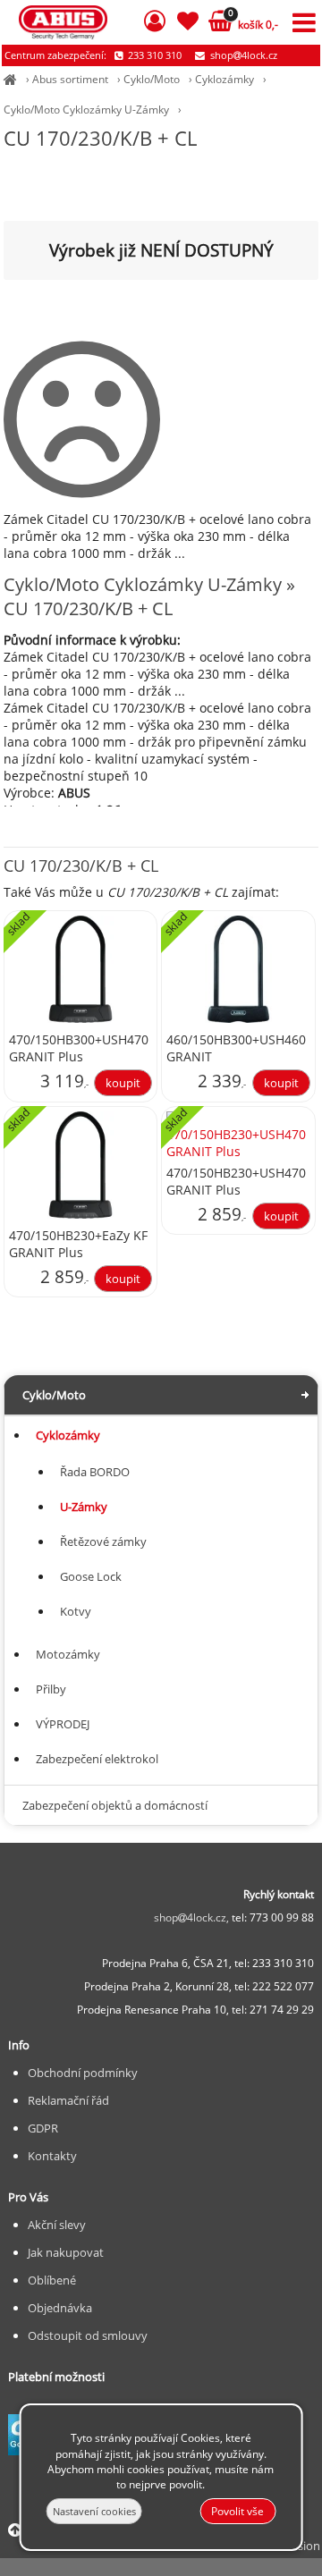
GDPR (43, 2128)
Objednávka (60, 2308)
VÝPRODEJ (63, 1724)
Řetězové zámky (103, 1541)
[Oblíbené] (188, 24)
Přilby (51, 1689)
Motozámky (68, 1654)
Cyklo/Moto (152, 79)
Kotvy (76, 1611)
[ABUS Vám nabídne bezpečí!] (10, 79)
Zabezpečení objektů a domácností (115, 1805)
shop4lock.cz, (193, 1917)
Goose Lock (91, 1576)
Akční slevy (57, 2225)
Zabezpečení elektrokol (97, 1759)
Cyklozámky (225, 79)
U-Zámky (84, 1507)
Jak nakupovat (66, 2252)
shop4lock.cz (242, 55)
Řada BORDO (95, 1472)
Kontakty (52, 2156)
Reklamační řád (68, 2100)
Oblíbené (52, 2280)
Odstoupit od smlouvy (88, 2335)
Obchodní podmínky (83, 2073)
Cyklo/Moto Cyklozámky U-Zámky (86, 110)
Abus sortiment (70, 79)
